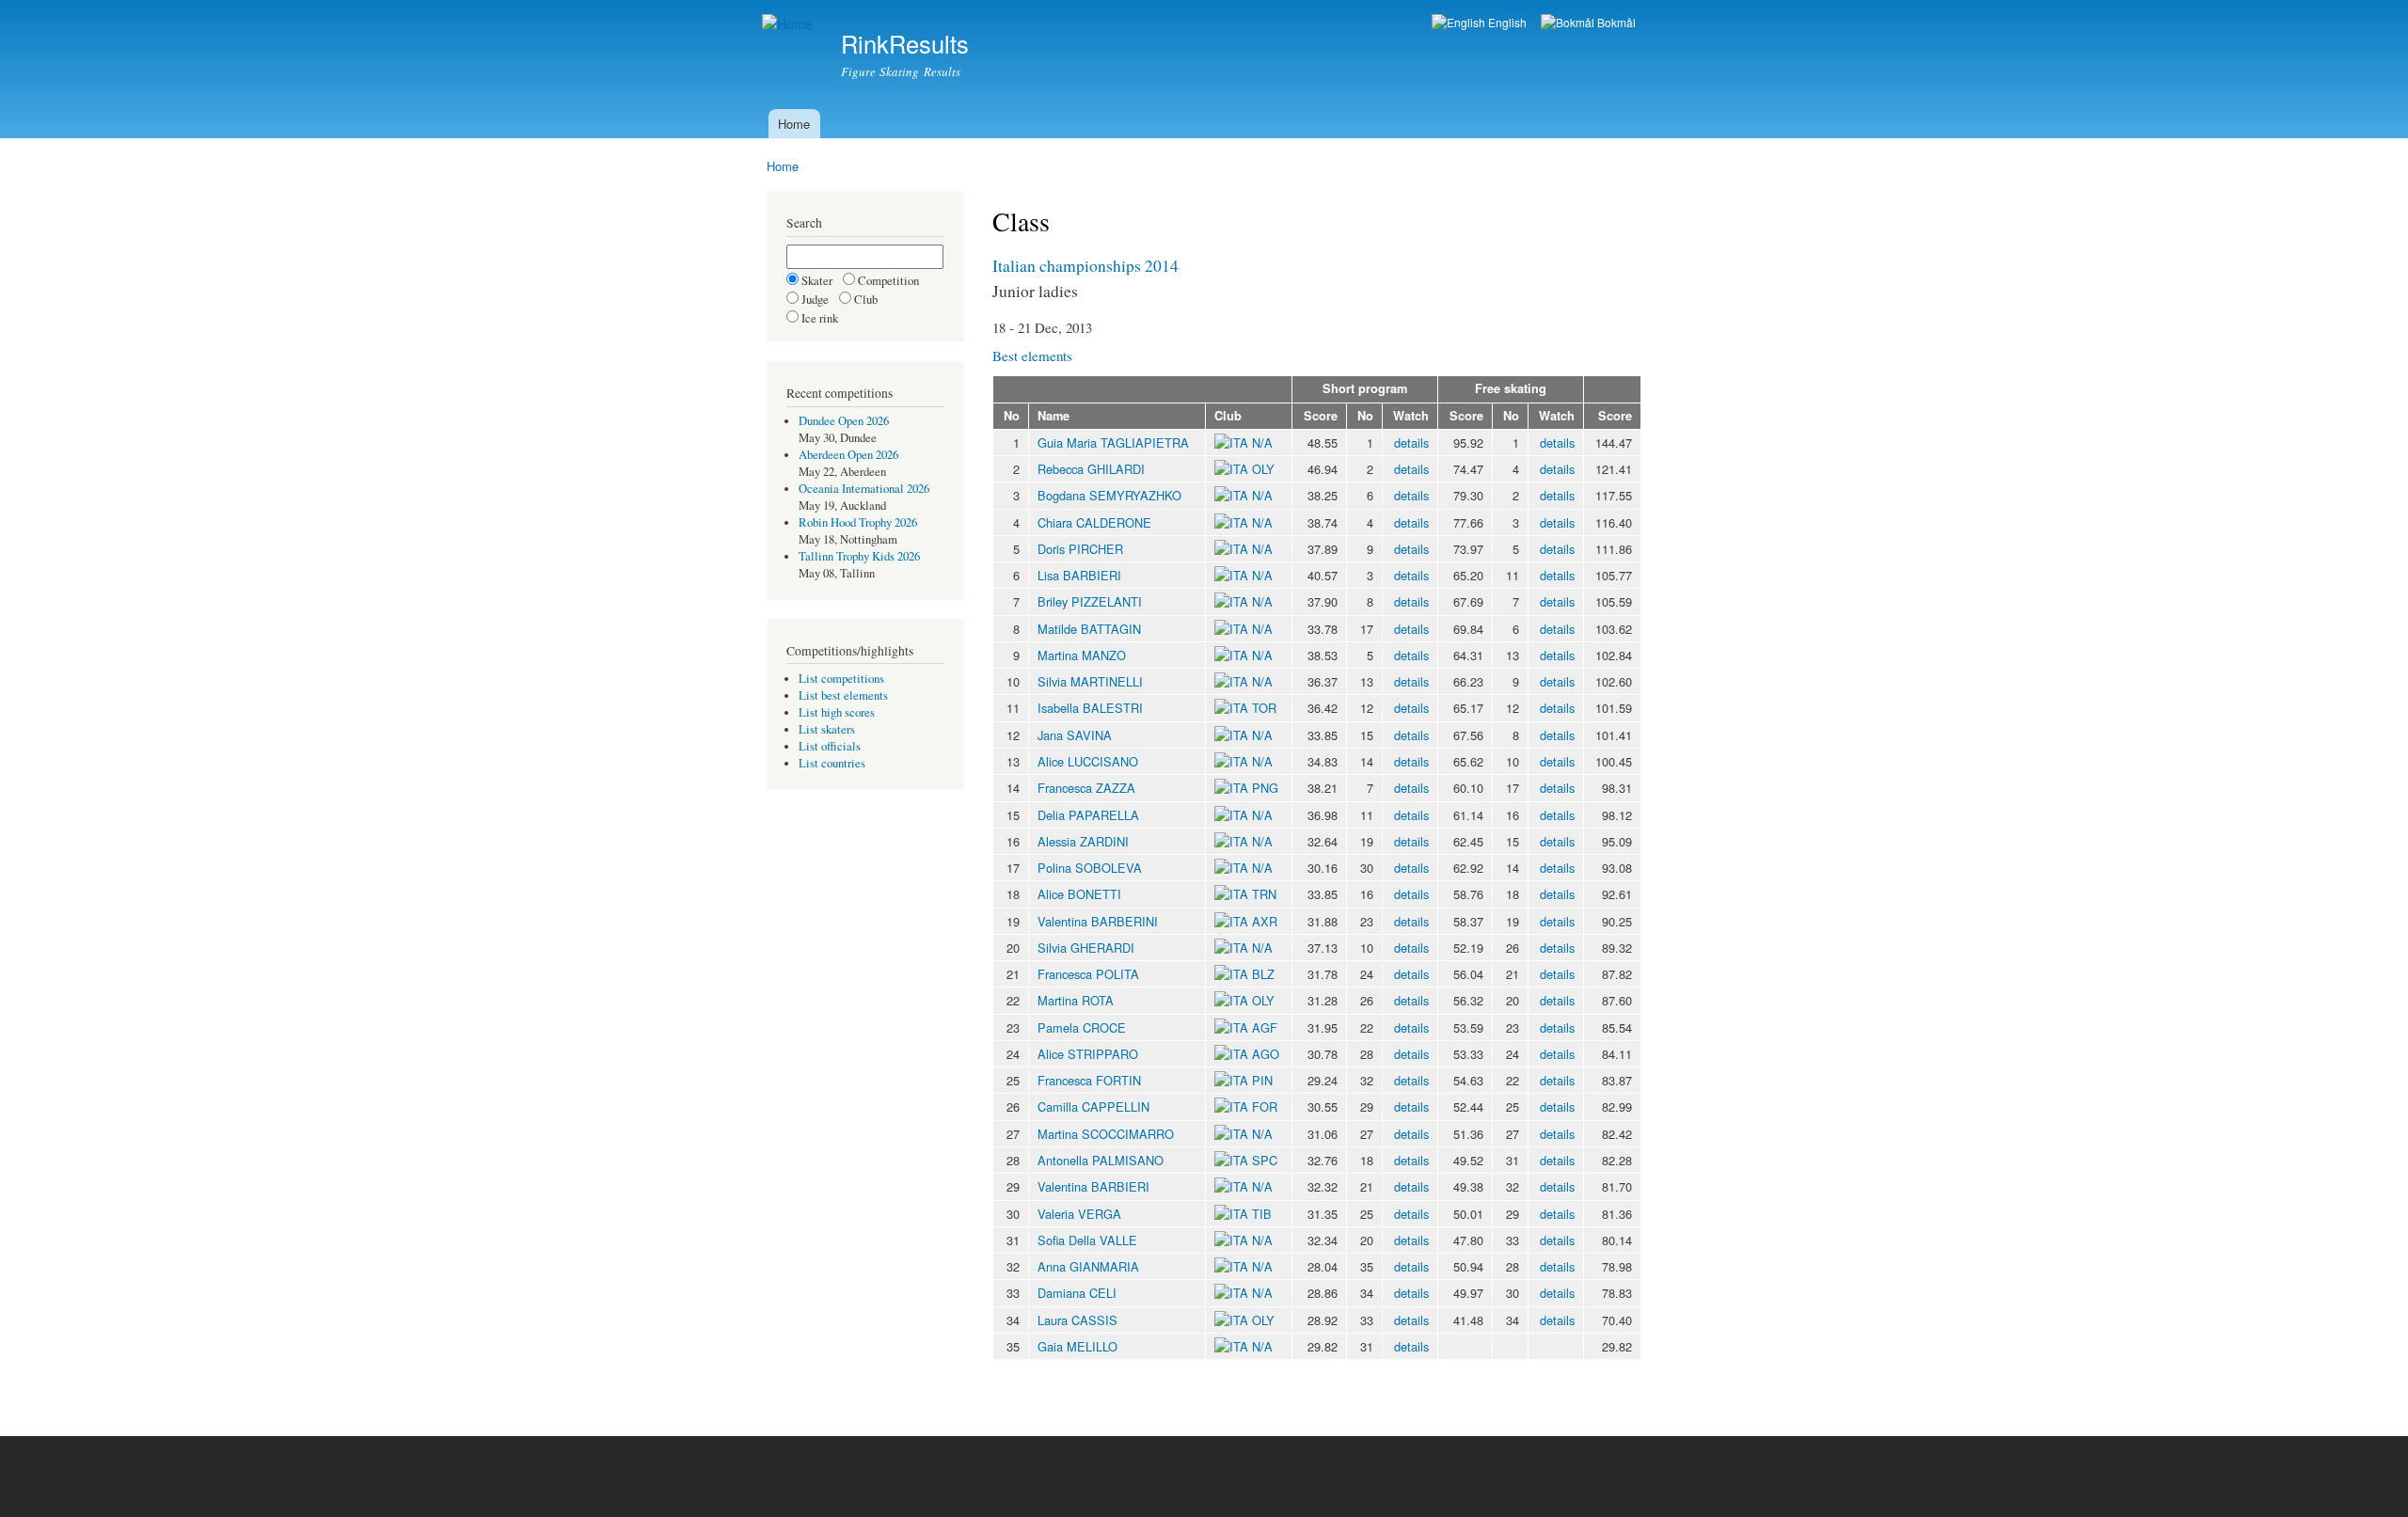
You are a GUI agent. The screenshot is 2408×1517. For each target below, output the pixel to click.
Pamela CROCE (1082, 1027)
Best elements (1032, 356)
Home (794, 124)
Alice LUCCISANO (1088, 761)
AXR (1265, 921)
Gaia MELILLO (1077, 1346)
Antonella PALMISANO (1101, 1160)
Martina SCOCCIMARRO (1106, 1134)
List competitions (841, 679)
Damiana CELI (1077, 1293)
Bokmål (1615, 22)
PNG (1265, 788)
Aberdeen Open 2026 (848, 455)
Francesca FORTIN (1089, 1080)
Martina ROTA (1076, 1000)
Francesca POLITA (1088, 974)
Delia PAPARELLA (1088, 815)
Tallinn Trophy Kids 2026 (859, 556)
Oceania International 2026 (864, 489)
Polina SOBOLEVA (1090, 868)
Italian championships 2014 (1085, 265)
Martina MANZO (1082, 655)
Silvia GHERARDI (1086, 948)
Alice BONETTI (1079, 894)
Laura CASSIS (1077, 1320)
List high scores (837, 712)
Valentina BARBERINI (1098, 921)
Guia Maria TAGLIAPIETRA (1113, 442)
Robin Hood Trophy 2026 (858, 522)
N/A (1260, 442)
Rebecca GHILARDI (1091, 469)
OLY (1263, 469)
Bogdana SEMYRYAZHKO (1109, 495)
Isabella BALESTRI (1090, 708)
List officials (830, 746)
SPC (1265, 1160)
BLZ (1263, 974)
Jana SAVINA (1075, 735)
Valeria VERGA (1079, 1214)
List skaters (827, 729)
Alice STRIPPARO (1088, 1054)
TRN (1264, 894)
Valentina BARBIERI (1093, 1186)
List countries (832, 763)
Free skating (1511, 388)
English (1506, 22)
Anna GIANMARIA (1088, 1266)
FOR (1265, 1106)
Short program (1365, 388)
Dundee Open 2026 (844, 421)
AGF (1265, 1027)
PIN (1262, 1080)
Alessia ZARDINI (1083, 841)
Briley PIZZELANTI (1090, 601)
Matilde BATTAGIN (1089, 629)
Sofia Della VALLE (1087, 1240)
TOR (1264, 708)
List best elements (843, 695)
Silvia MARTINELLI (1090, 681)
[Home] (790, 24)
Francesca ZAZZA (1086, 788)
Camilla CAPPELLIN (1093, 1106)
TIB (1262, 1214)
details (1411, 442)
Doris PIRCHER (1080, 549)
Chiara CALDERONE (1094, 522)
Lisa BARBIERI (1079, 575)
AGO (1266, 1054)
